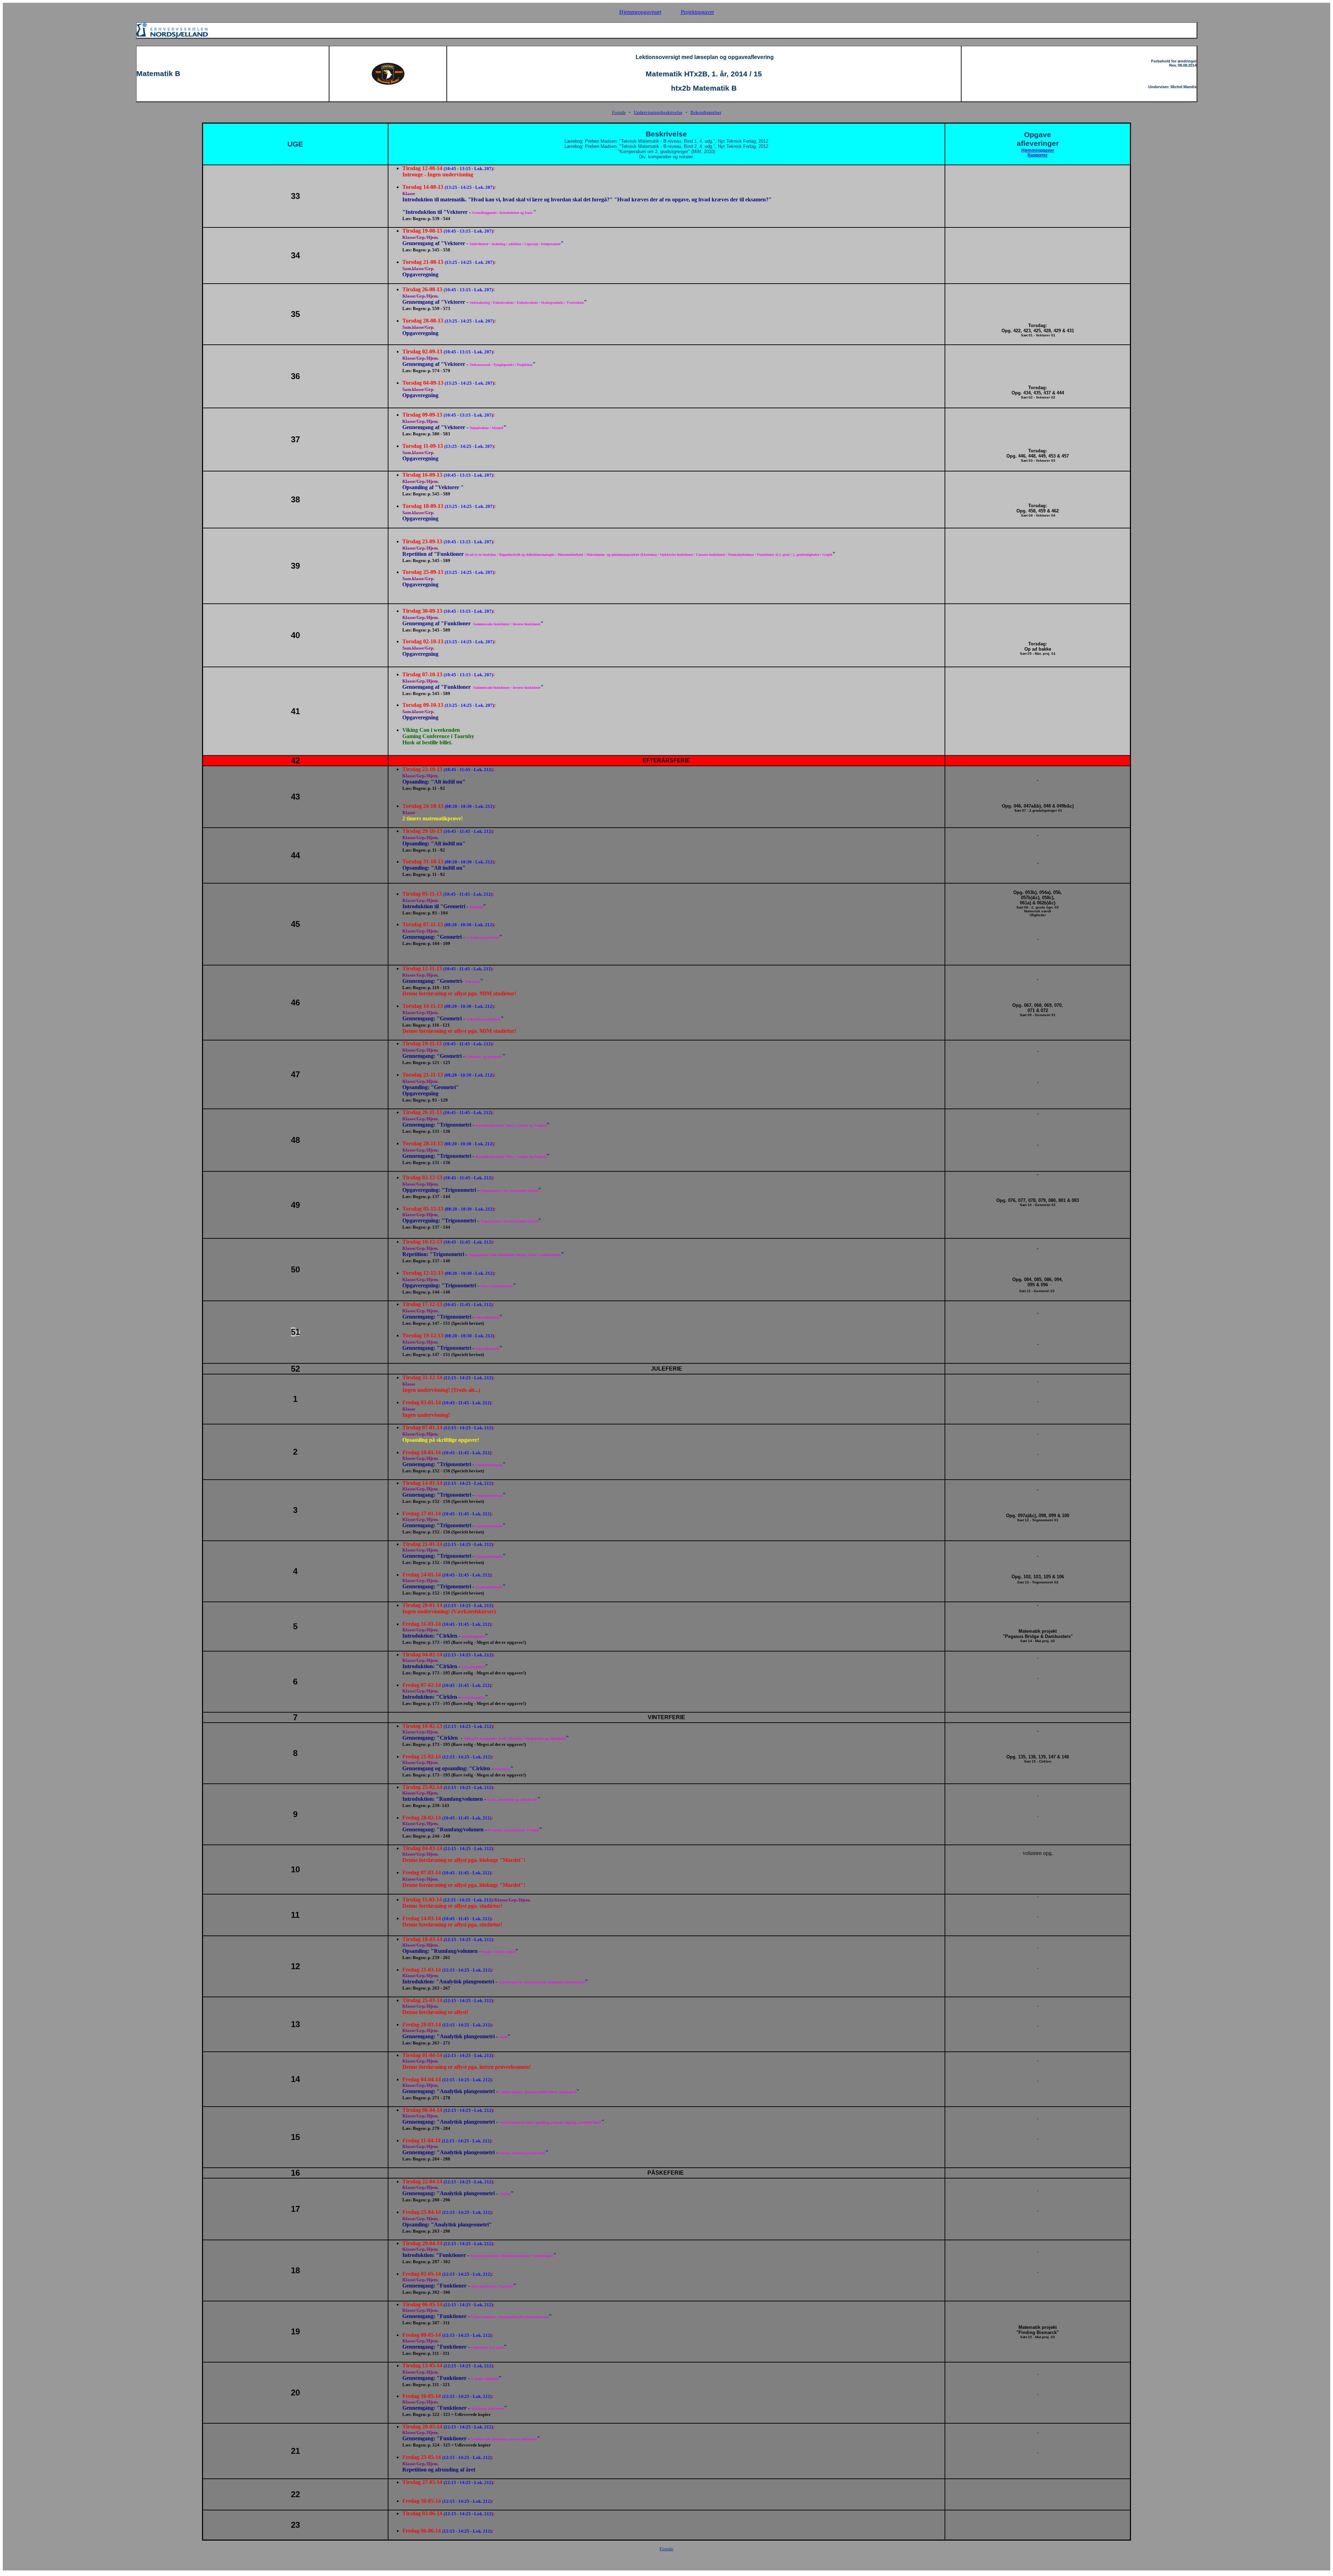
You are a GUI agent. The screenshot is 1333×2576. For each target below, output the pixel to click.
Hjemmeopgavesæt (640, 12)
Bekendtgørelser (706, 112)
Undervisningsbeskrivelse (658, 112)
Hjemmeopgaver (1038, 150)
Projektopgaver (697, 12)
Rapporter (1038, 155)
